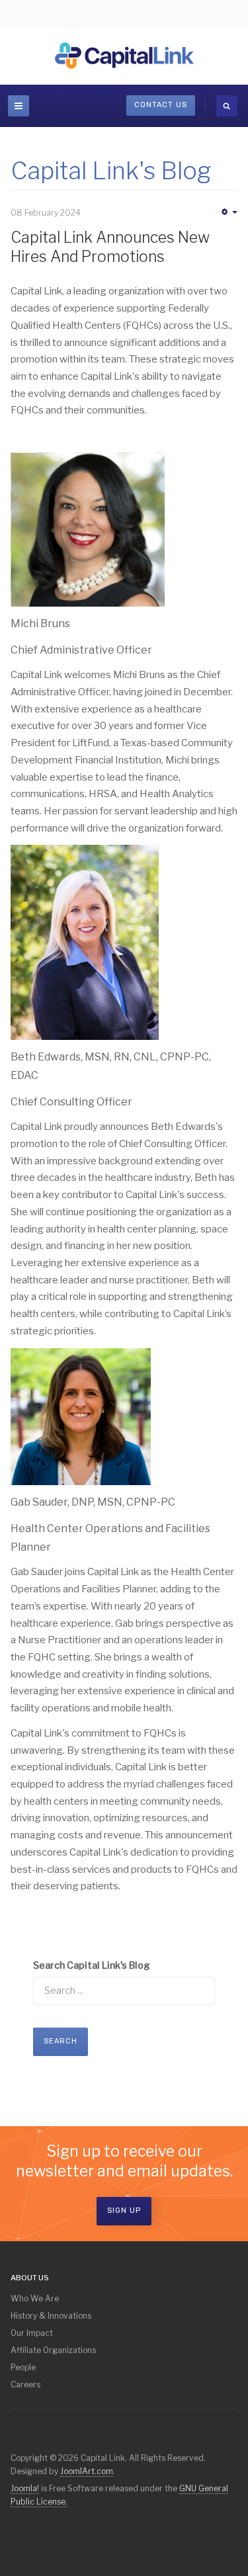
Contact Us (161, 105)
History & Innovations (51, 2316)
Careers (25, 2384)
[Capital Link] (124, 56)
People (23, 2367)
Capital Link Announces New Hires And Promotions (110, 247)
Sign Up (124, 2211)
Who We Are (35, 2298)
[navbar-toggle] (19, 106)
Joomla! (25, 2488)
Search (61, 2041)
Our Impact (32, 2333)
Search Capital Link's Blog (92, 1965)
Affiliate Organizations (53, 2350)
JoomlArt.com (87, 2471)
